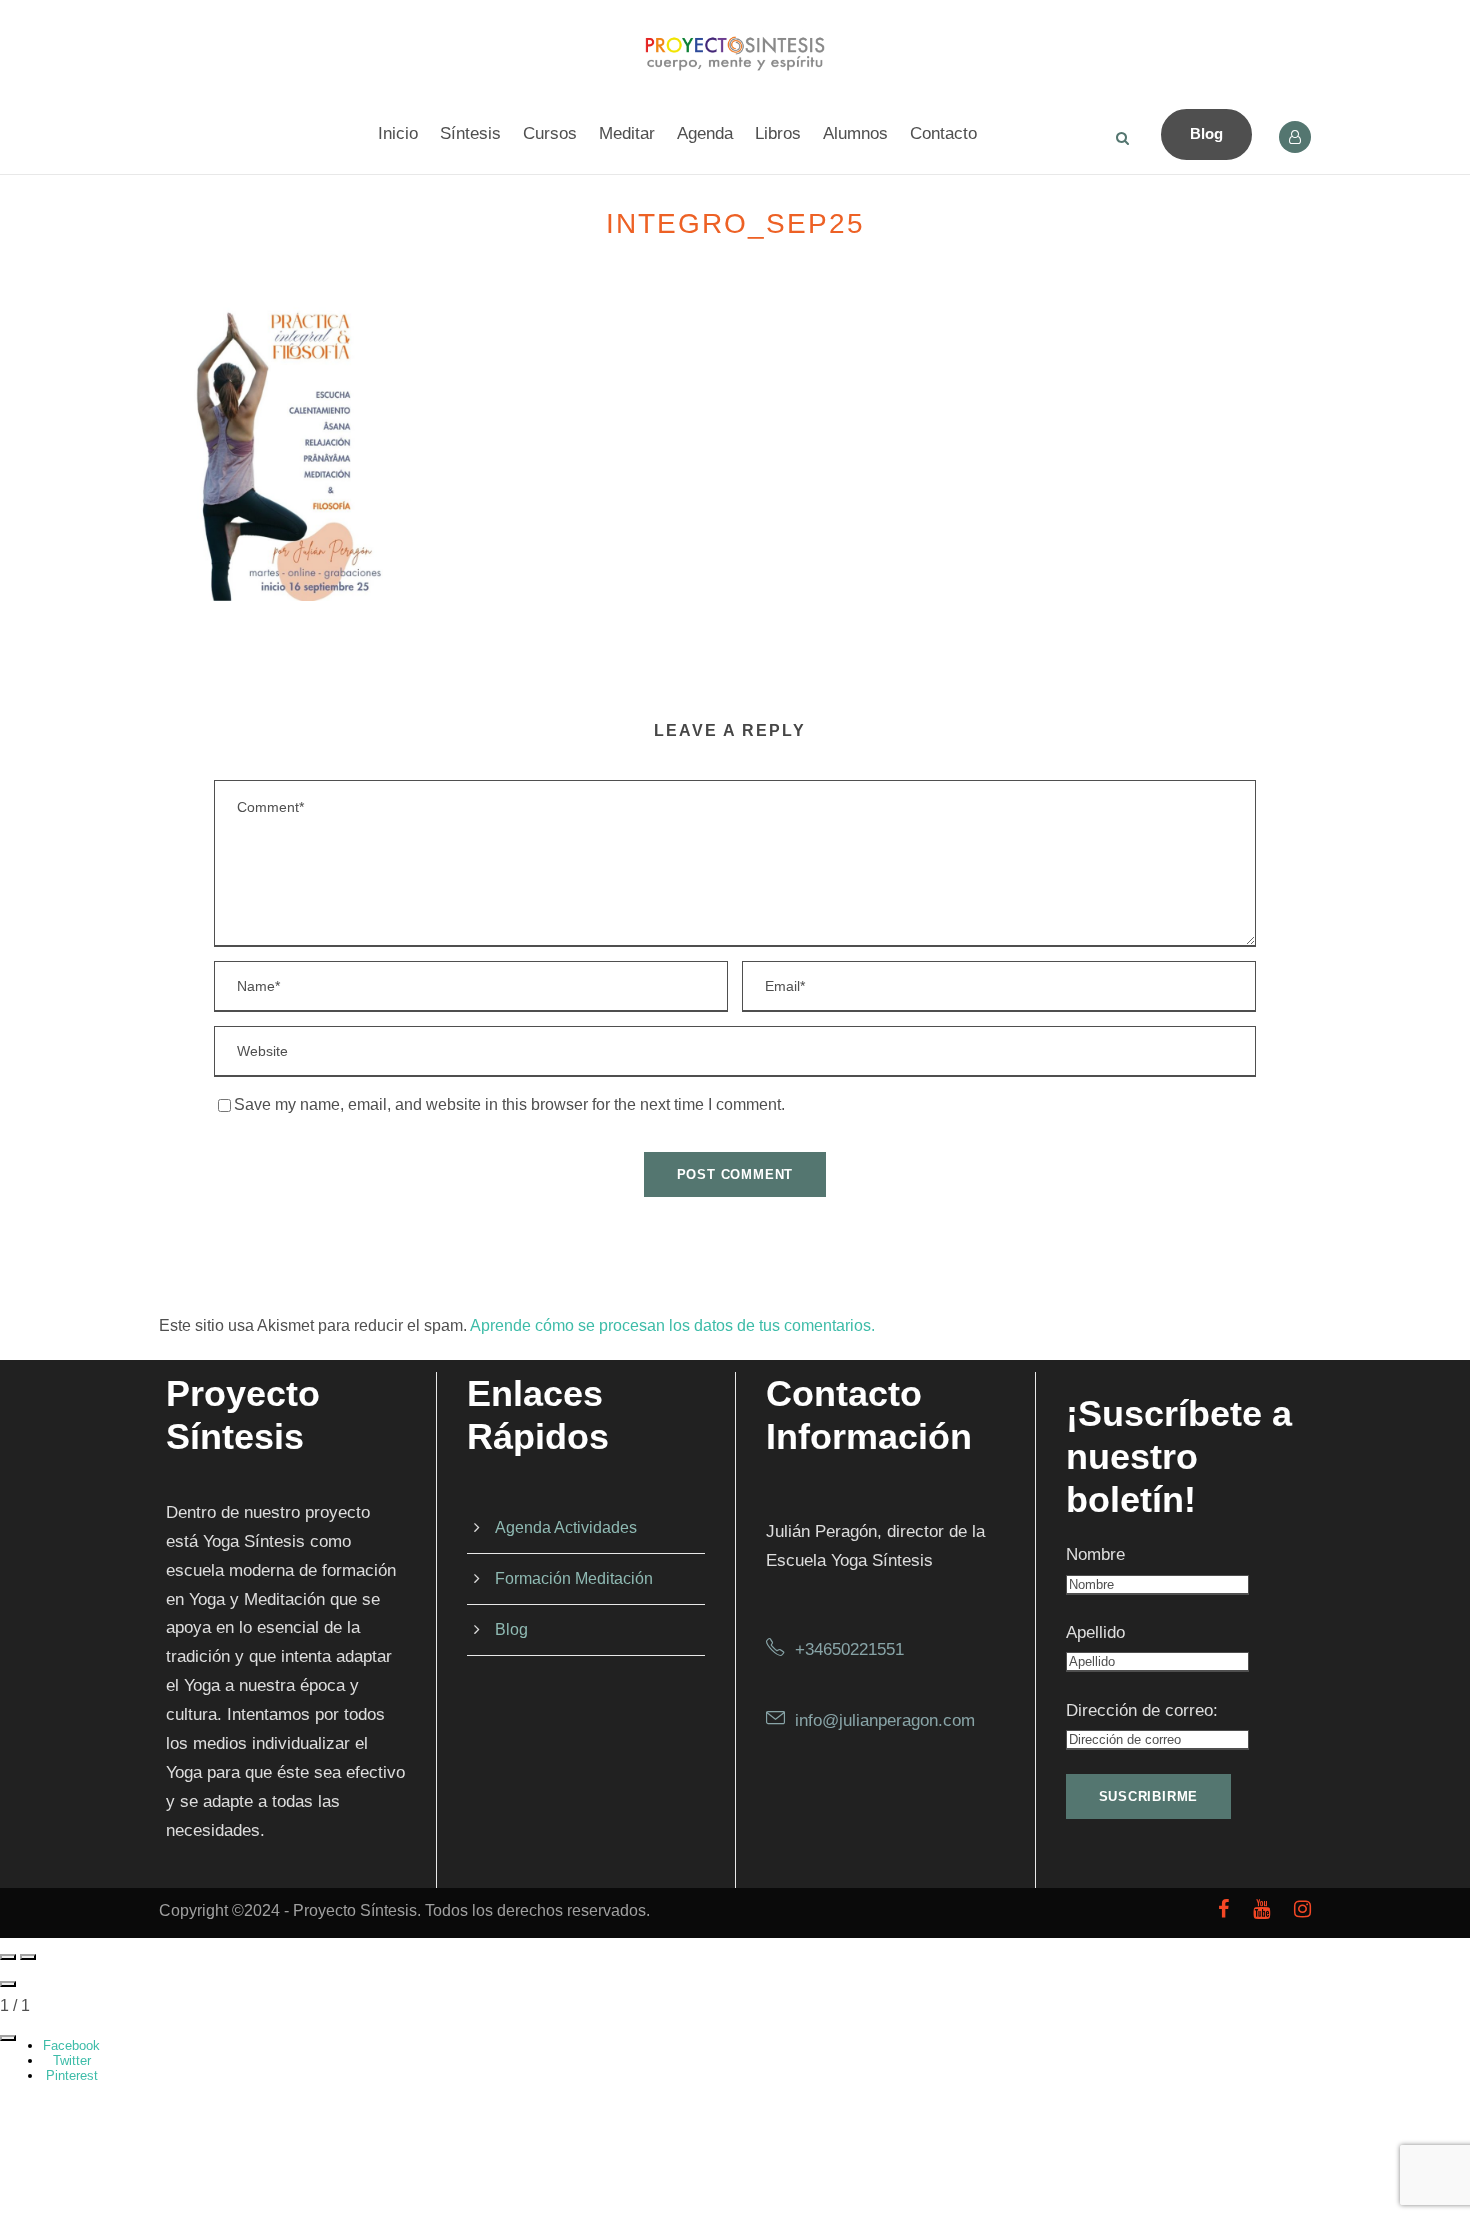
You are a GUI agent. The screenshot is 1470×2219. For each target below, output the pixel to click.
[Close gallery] (8, 1984)
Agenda (705, 133)
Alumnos (855, 133)
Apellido (1095, 1632)
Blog (1206, 133)
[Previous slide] (8, 1957)
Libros (778, 133)
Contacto (943, 133)
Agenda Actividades (566, 1527)
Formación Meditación (574, 1578)
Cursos (550, 133)
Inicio (398, 133)
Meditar (627, 133)
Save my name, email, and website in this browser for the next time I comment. (509, 1104)
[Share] (8, 2038)
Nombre (1095, 1554)
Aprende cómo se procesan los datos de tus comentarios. (672, 1325)
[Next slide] (28, 1957)
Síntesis (470, 133)
